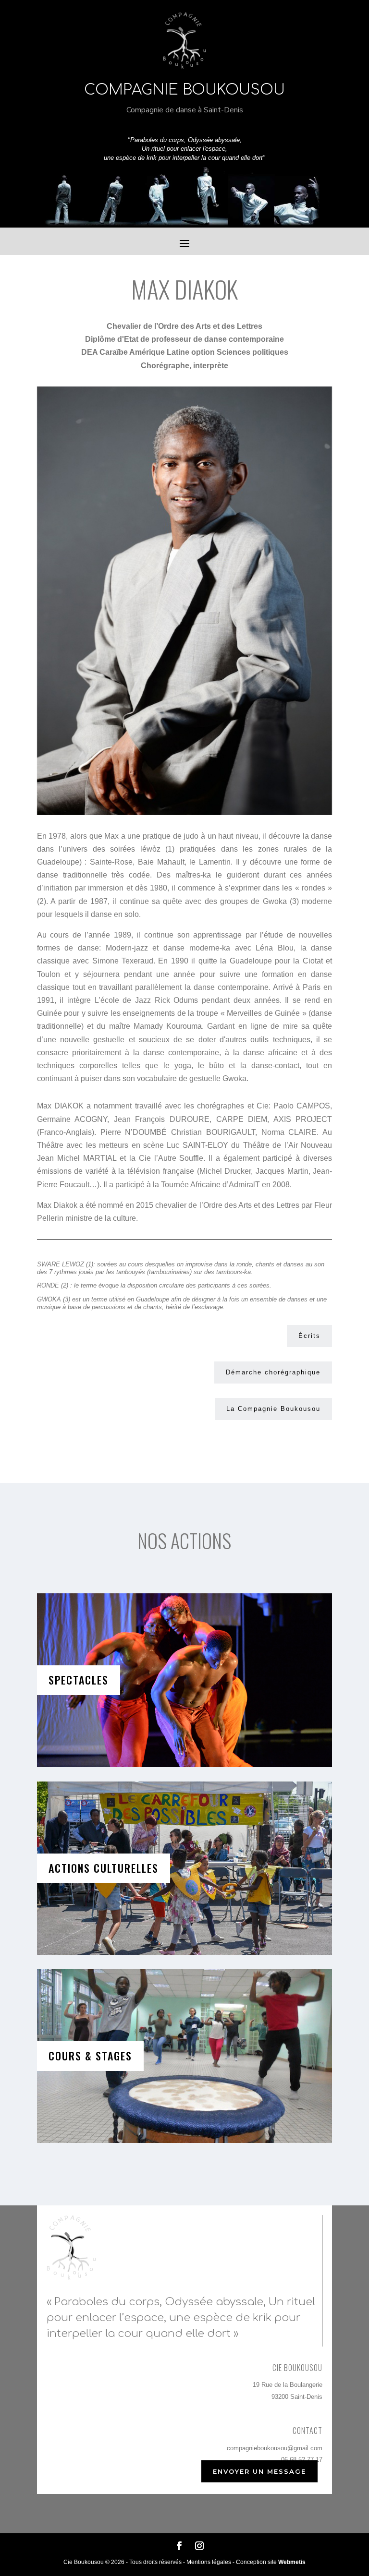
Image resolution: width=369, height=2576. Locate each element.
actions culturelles (104, 1868)
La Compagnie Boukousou (273, 1409)
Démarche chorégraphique (273, 1372)
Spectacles (79, 1680)
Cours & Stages (90, 2056)
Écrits (309, 1336)
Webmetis (292, 2562)
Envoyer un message (259, 2471)
